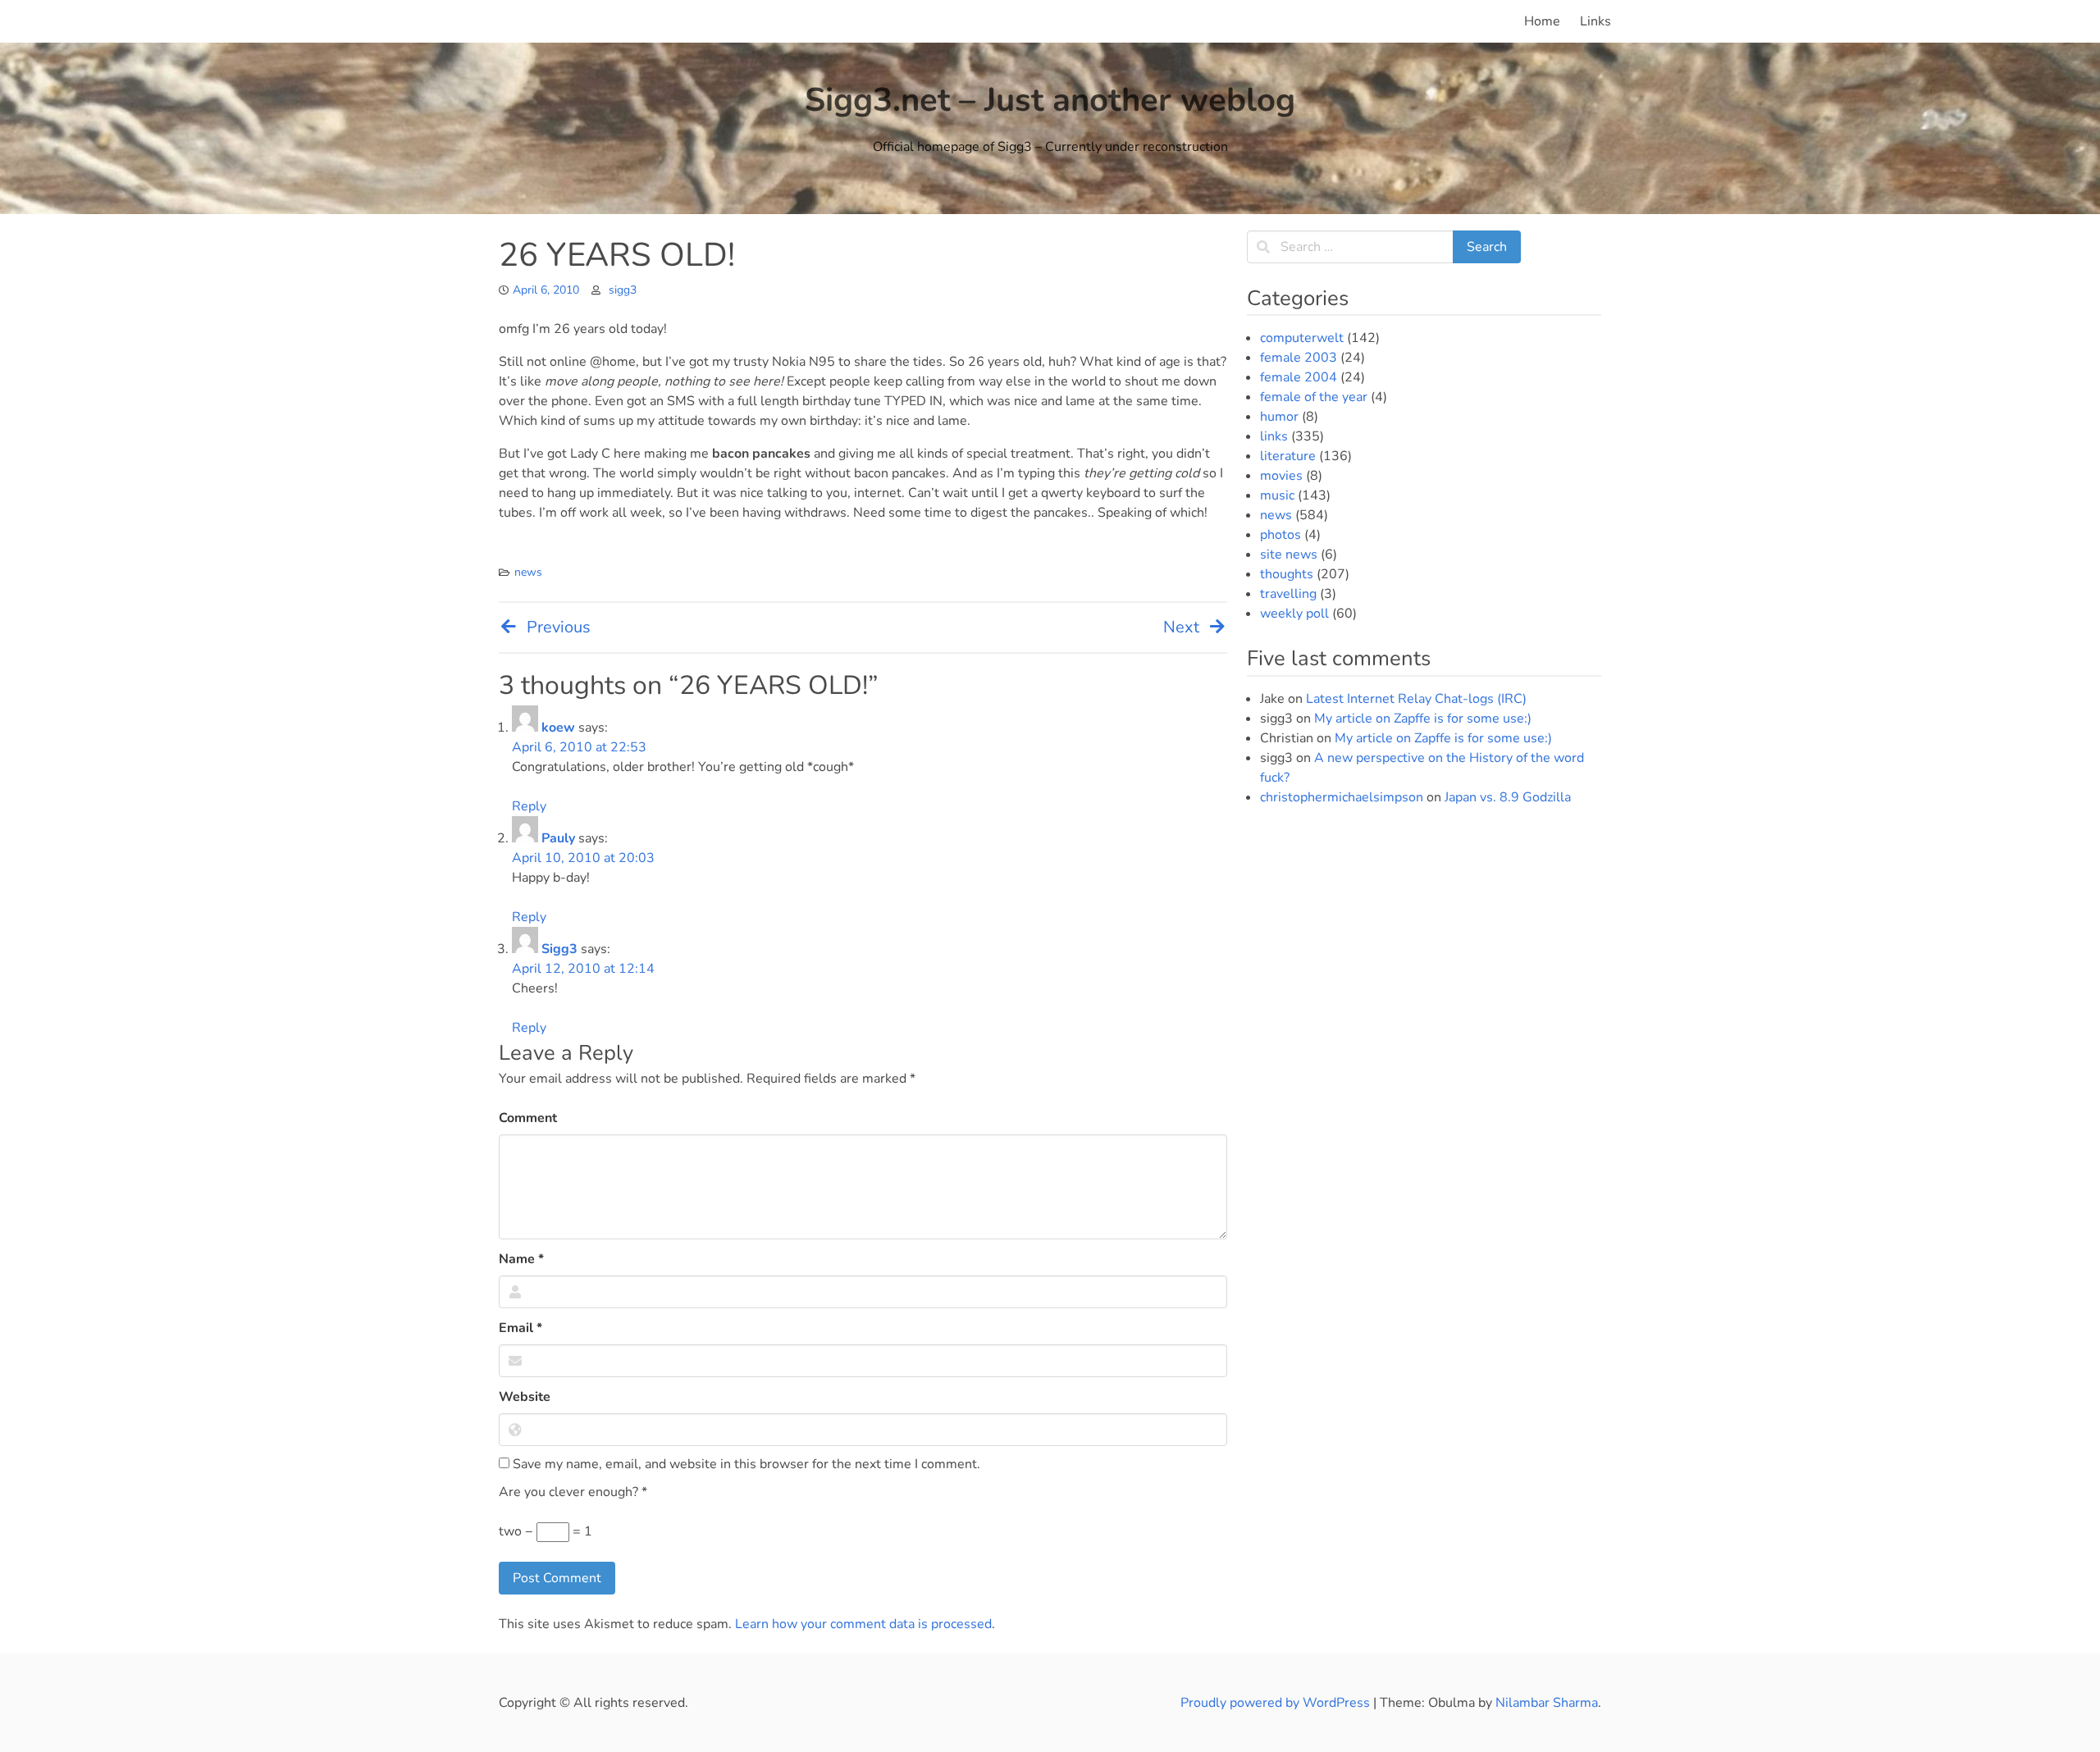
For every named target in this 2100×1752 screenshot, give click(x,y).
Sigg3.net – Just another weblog (1050, 100)
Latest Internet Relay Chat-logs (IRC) (1416, 699)
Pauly (558, 838)
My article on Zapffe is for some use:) (1423, 719)
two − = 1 (546, 1531)
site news (1289, 554)
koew (558, 728)
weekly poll (1294, 614)
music (1277, 495)
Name (521, 1259)
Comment (528, 1118)
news (528, 572)
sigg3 (623, 290)
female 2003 (1299, 358)
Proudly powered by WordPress (1277, 1703)
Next (1181, 627)
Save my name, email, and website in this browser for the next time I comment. (745, 1464)
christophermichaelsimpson (1342, 797)
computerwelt (1302, 338)
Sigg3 (559, 949)
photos (1281, 535)
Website (525, 1397)
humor (1279, 417)
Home (1542, 21)
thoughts (1287, 574)
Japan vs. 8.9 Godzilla (1508, 797)
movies (1281, 476)
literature (1288, 456)
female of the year (1314, 397)
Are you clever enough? (573, 1492)
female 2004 (1299, 377)
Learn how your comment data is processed (863, 1624)
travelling (1288, 594)
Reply (529, 806)
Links (1596, 21)
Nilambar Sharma (1547, 1703)
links (1274, 436)
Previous (559, 627)
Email (520, 1328)
